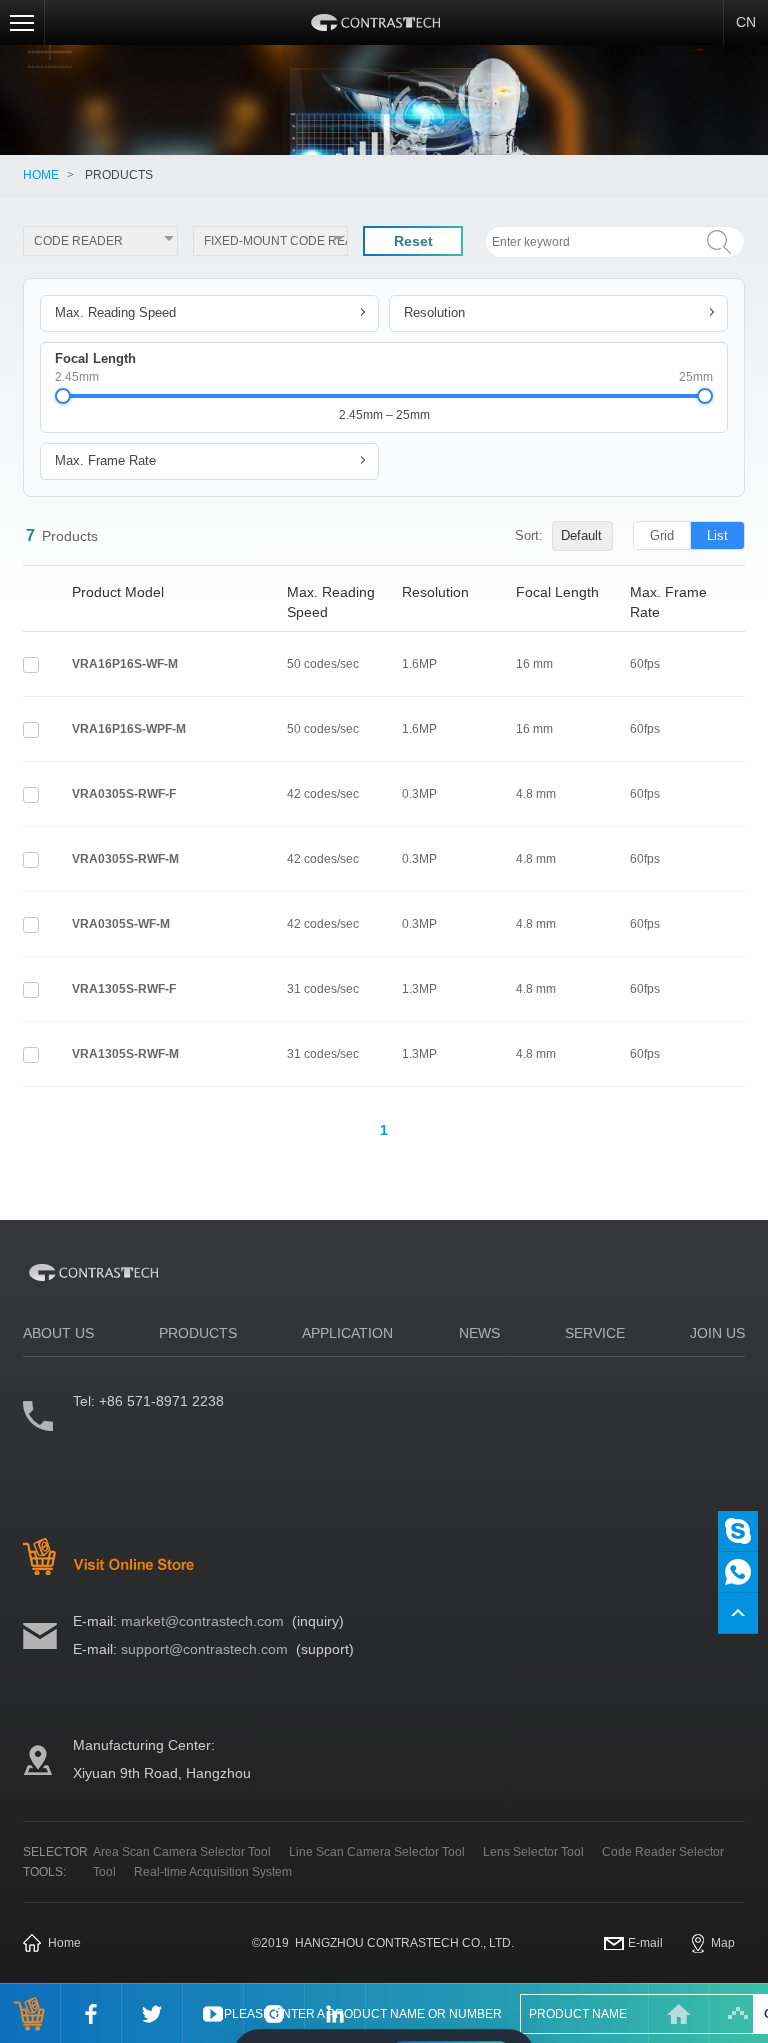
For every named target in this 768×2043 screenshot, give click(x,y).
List (717, 535)
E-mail (645, 1943)
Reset (413, 241)
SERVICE (595, 1333)
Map (723, 1943)
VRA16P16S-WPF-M (129, 729)
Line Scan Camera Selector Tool (377, 1852)
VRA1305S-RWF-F (124, 989)
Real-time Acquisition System (213, 1872)
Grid (662, 535)
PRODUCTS (119, 175)
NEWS (479, 1333)
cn (746, 22)
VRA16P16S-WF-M (125, 664)
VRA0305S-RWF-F (124, 794)
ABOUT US (58, 1333)
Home (64, 1943)
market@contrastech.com (202, 1621)
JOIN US (717, 1333)
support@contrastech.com (204, 1649)
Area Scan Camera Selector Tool (182, 1852)
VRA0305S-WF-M (121, 924)
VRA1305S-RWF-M (125, 1054)
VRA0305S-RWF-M (125, 859)
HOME (41, 175)
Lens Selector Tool (533, 1852)
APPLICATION (347, 1333)
